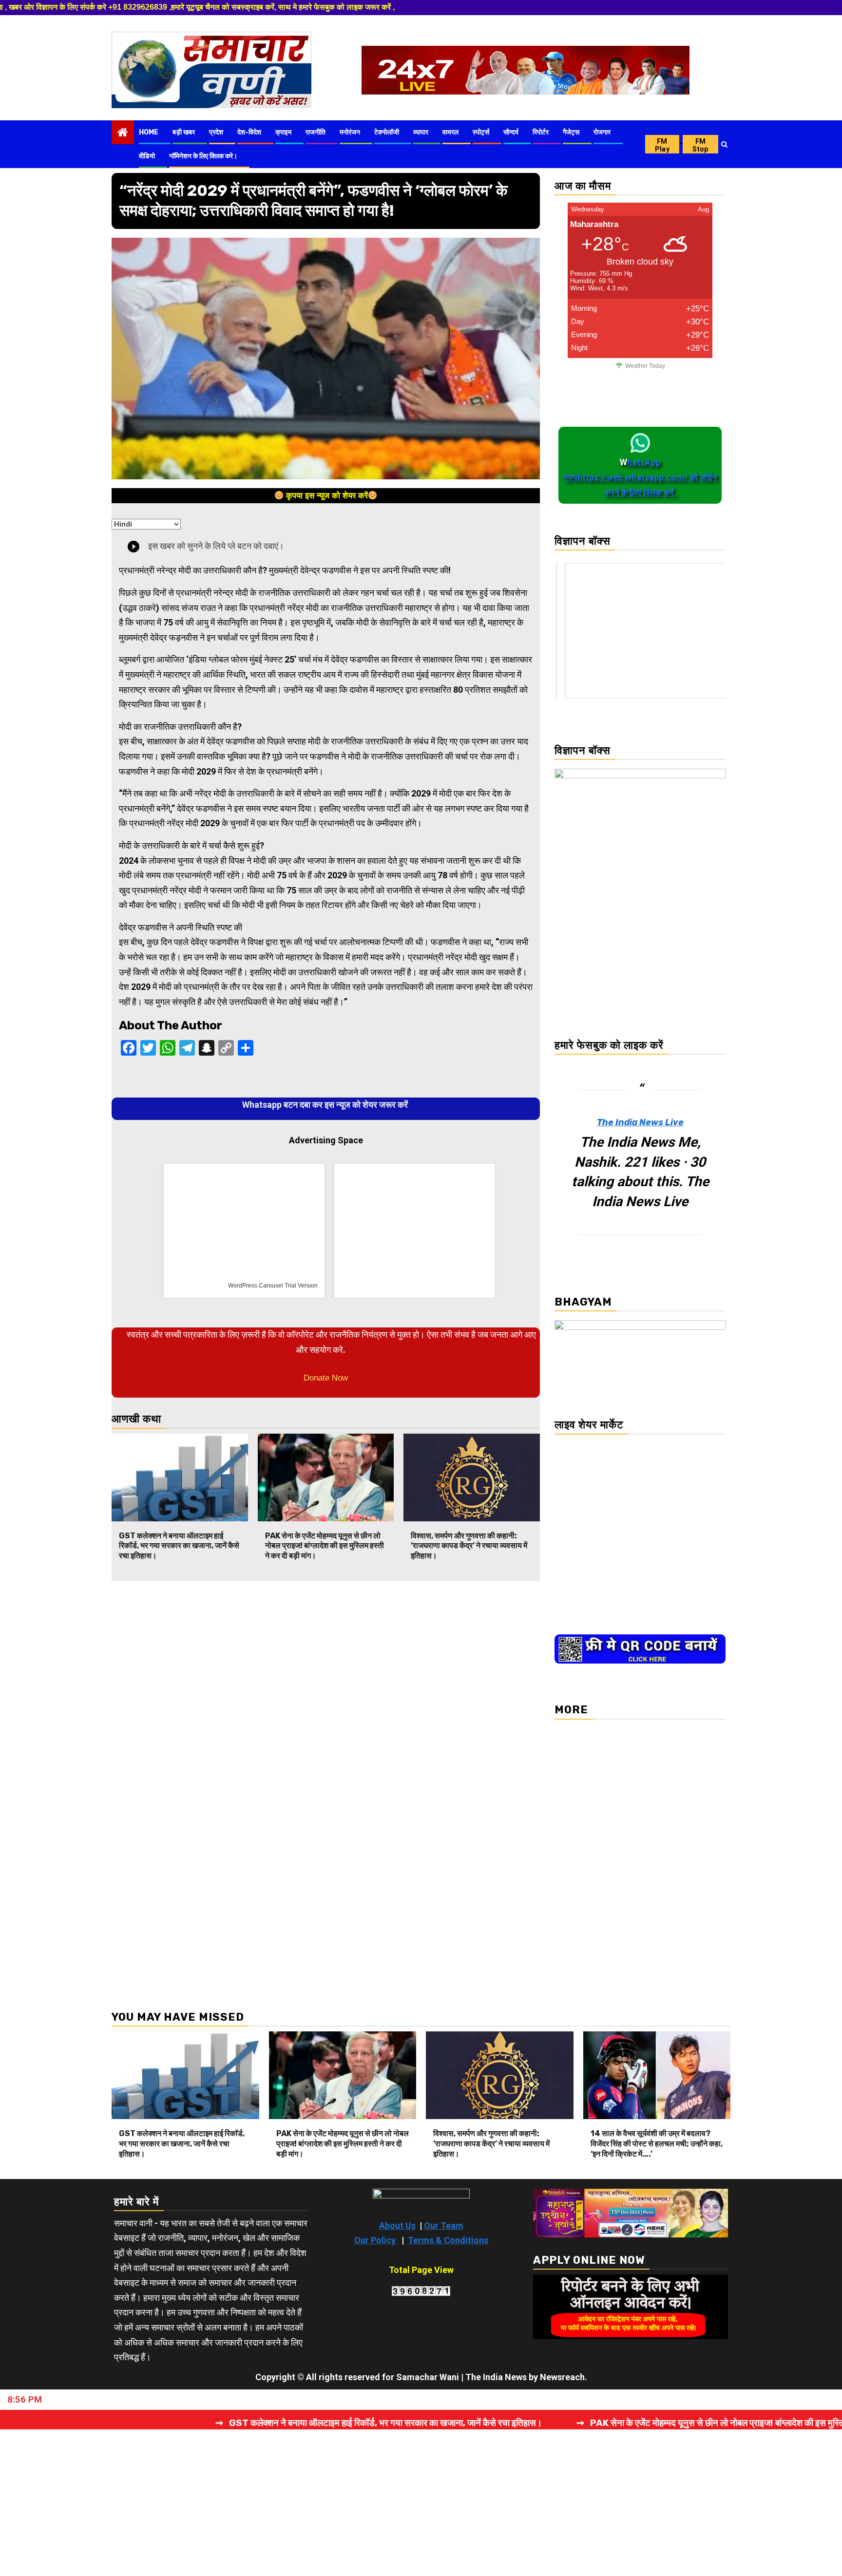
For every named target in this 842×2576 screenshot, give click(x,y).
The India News (496, 2377)
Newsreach (562, 2377)
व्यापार (421, 132)
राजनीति (316, 132)
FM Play (662, 145)
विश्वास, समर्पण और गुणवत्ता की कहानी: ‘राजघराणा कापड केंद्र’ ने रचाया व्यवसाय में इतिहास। (469, 1546)
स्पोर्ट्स (481, 132)
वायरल (450, 132)
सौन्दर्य (511, 132)
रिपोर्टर (541, 132)
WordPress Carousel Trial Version (269, 1286)
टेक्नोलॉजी (387, 132)
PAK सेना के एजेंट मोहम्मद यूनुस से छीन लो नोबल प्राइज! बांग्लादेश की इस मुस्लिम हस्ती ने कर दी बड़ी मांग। (325, 1546)
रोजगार (602, 132)
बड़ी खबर (184, 132)
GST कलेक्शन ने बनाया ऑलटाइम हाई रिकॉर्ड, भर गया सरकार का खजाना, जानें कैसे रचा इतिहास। (179, 1546)
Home (149, 132)
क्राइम (283, 132)
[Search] (724, 144)
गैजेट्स (571, 132)
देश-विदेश (249, 132)
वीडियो (147, 156)
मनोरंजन (350, 132)
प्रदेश (216, 132)
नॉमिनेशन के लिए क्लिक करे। (203, 156)
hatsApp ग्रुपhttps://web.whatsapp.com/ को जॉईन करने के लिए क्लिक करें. (640, 477)
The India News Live (640, 1122)
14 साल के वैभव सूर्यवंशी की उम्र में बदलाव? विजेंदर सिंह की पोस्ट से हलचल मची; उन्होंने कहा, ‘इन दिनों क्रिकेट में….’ (657, 2144)
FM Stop (700, 145)
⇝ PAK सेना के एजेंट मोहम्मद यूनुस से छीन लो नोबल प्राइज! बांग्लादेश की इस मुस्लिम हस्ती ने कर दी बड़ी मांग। (493, 2423)
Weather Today (645, 366)
